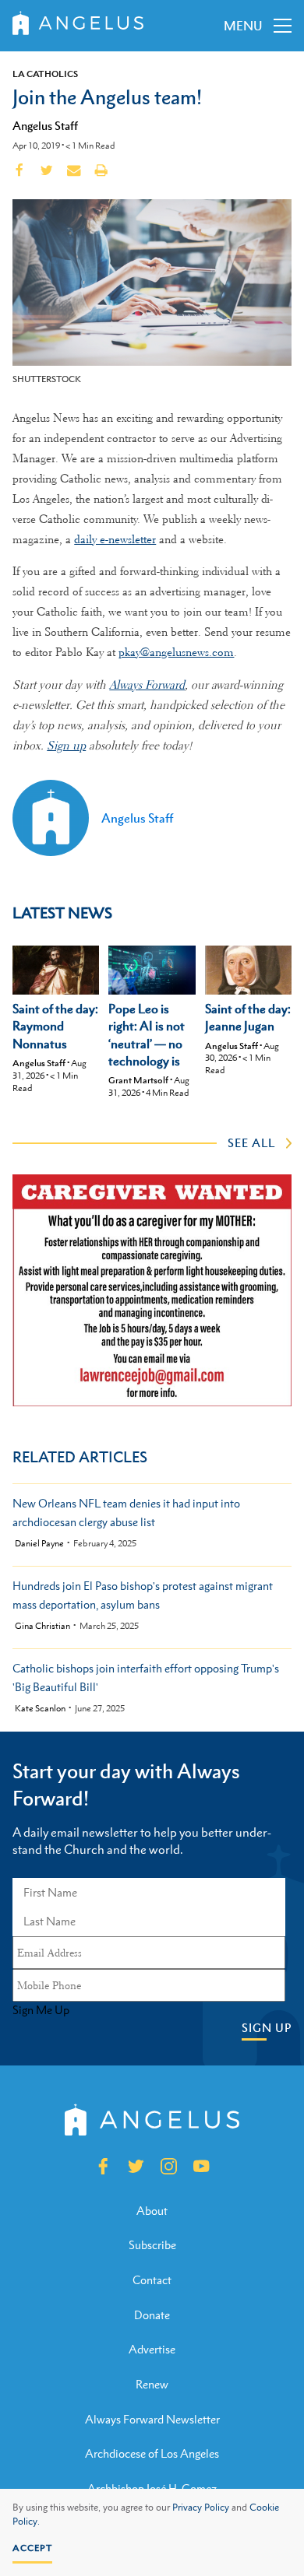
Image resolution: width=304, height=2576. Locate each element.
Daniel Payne (39, 1544)
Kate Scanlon (40, 1709)
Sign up (66, 746)
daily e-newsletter (115, 539)
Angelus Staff (45, 125)
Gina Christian (42, 1626)
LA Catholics (45, 74)
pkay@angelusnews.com (176, 652)
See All (251, 1142)
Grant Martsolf (138, 1080)
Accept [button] (32, 2548)
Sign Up (267, 2028)
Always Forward (147, 685)
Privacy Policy (201, 2508)
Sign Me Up (41, 2010)
